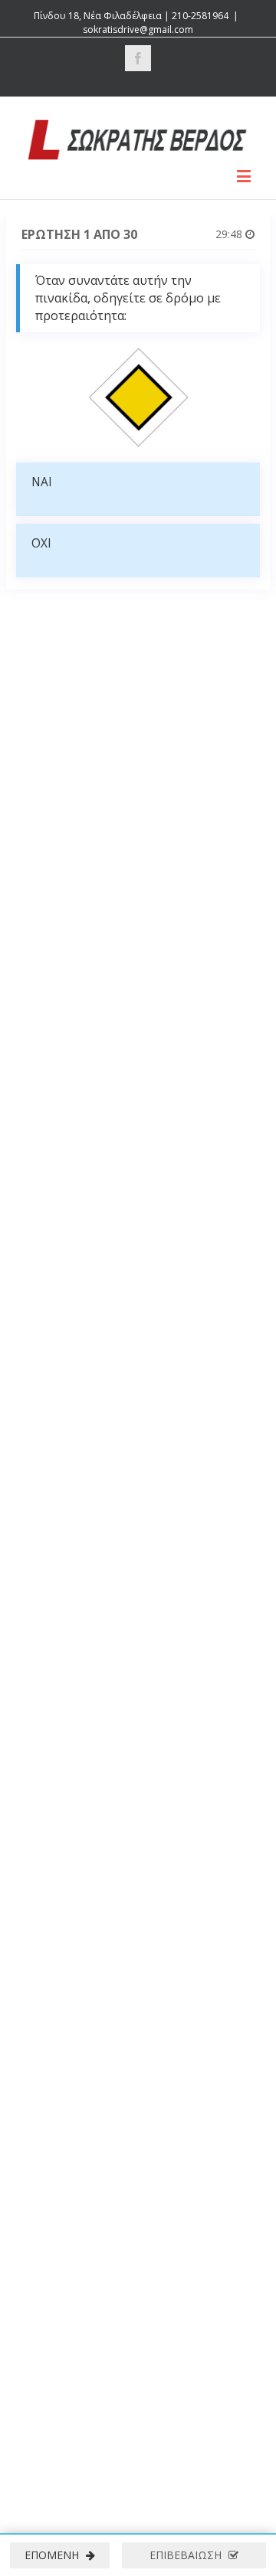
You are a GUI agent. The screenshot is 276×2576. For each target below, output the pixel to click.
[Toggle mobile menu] (245, 176)
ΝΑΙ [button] (42, 482)
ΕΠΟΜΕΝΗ (53, 2555)
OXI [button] (41, 543)
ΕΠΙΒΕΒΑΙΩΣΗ (187, 2555)
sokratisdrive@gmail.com (138, 29)
